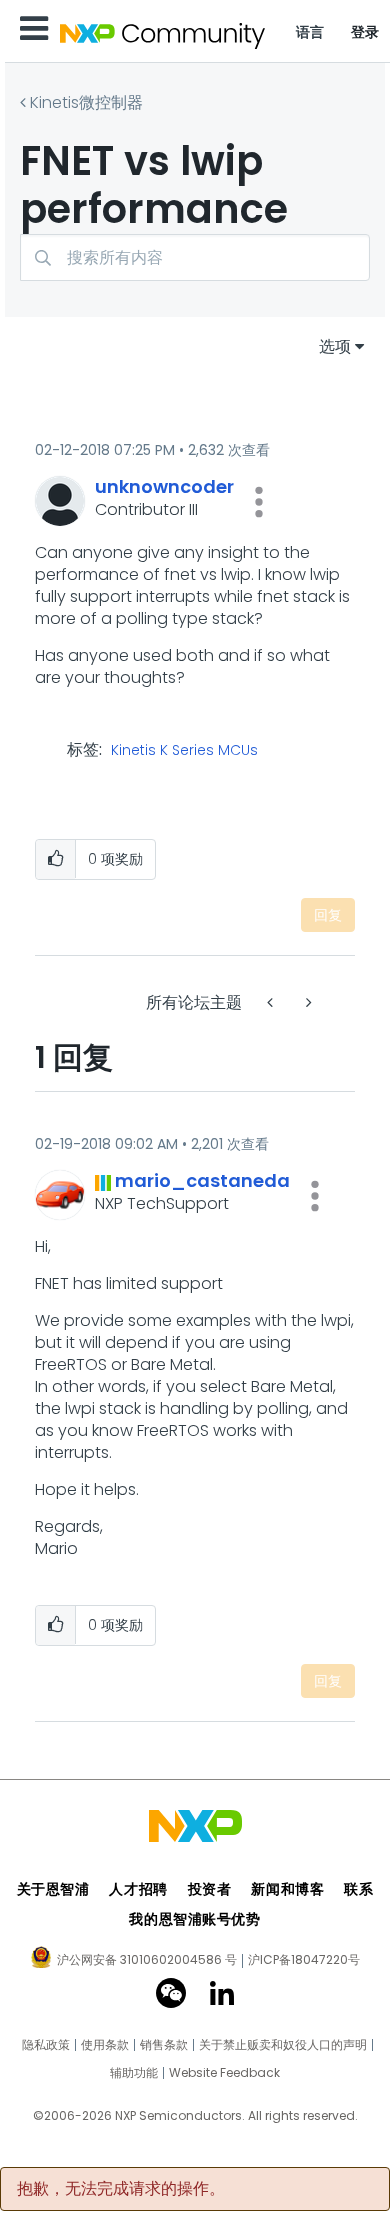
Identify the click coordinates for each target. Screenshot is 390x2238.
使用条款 (105, 2045)
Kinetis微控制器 (86, 102)
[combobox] (195, 257)
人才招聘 (138, 1889)
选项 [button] (335, 346)
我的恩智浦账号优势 (194, 1919)
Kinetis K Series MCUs (184, 751)
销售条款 (164, 2045)
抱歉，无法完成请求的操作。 (121, 2189)
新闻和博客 (287, 1889)
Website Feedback (224, 2073)
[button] (259, 502)
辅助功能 (134, 2073)
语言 (310, 32)
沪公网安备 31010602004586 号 (147, 1961)
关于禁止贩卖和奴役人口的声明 (283, 2045)
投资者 (210, 1889)
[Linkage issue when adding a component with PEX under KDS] (307, 1002)
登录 (365, 32)
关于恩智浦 (53, 1889)
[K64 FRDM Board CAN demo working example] (272, 1002)
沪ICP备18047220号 (304, 1960)
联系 (358, 1889)
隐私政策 (46, 2045)
